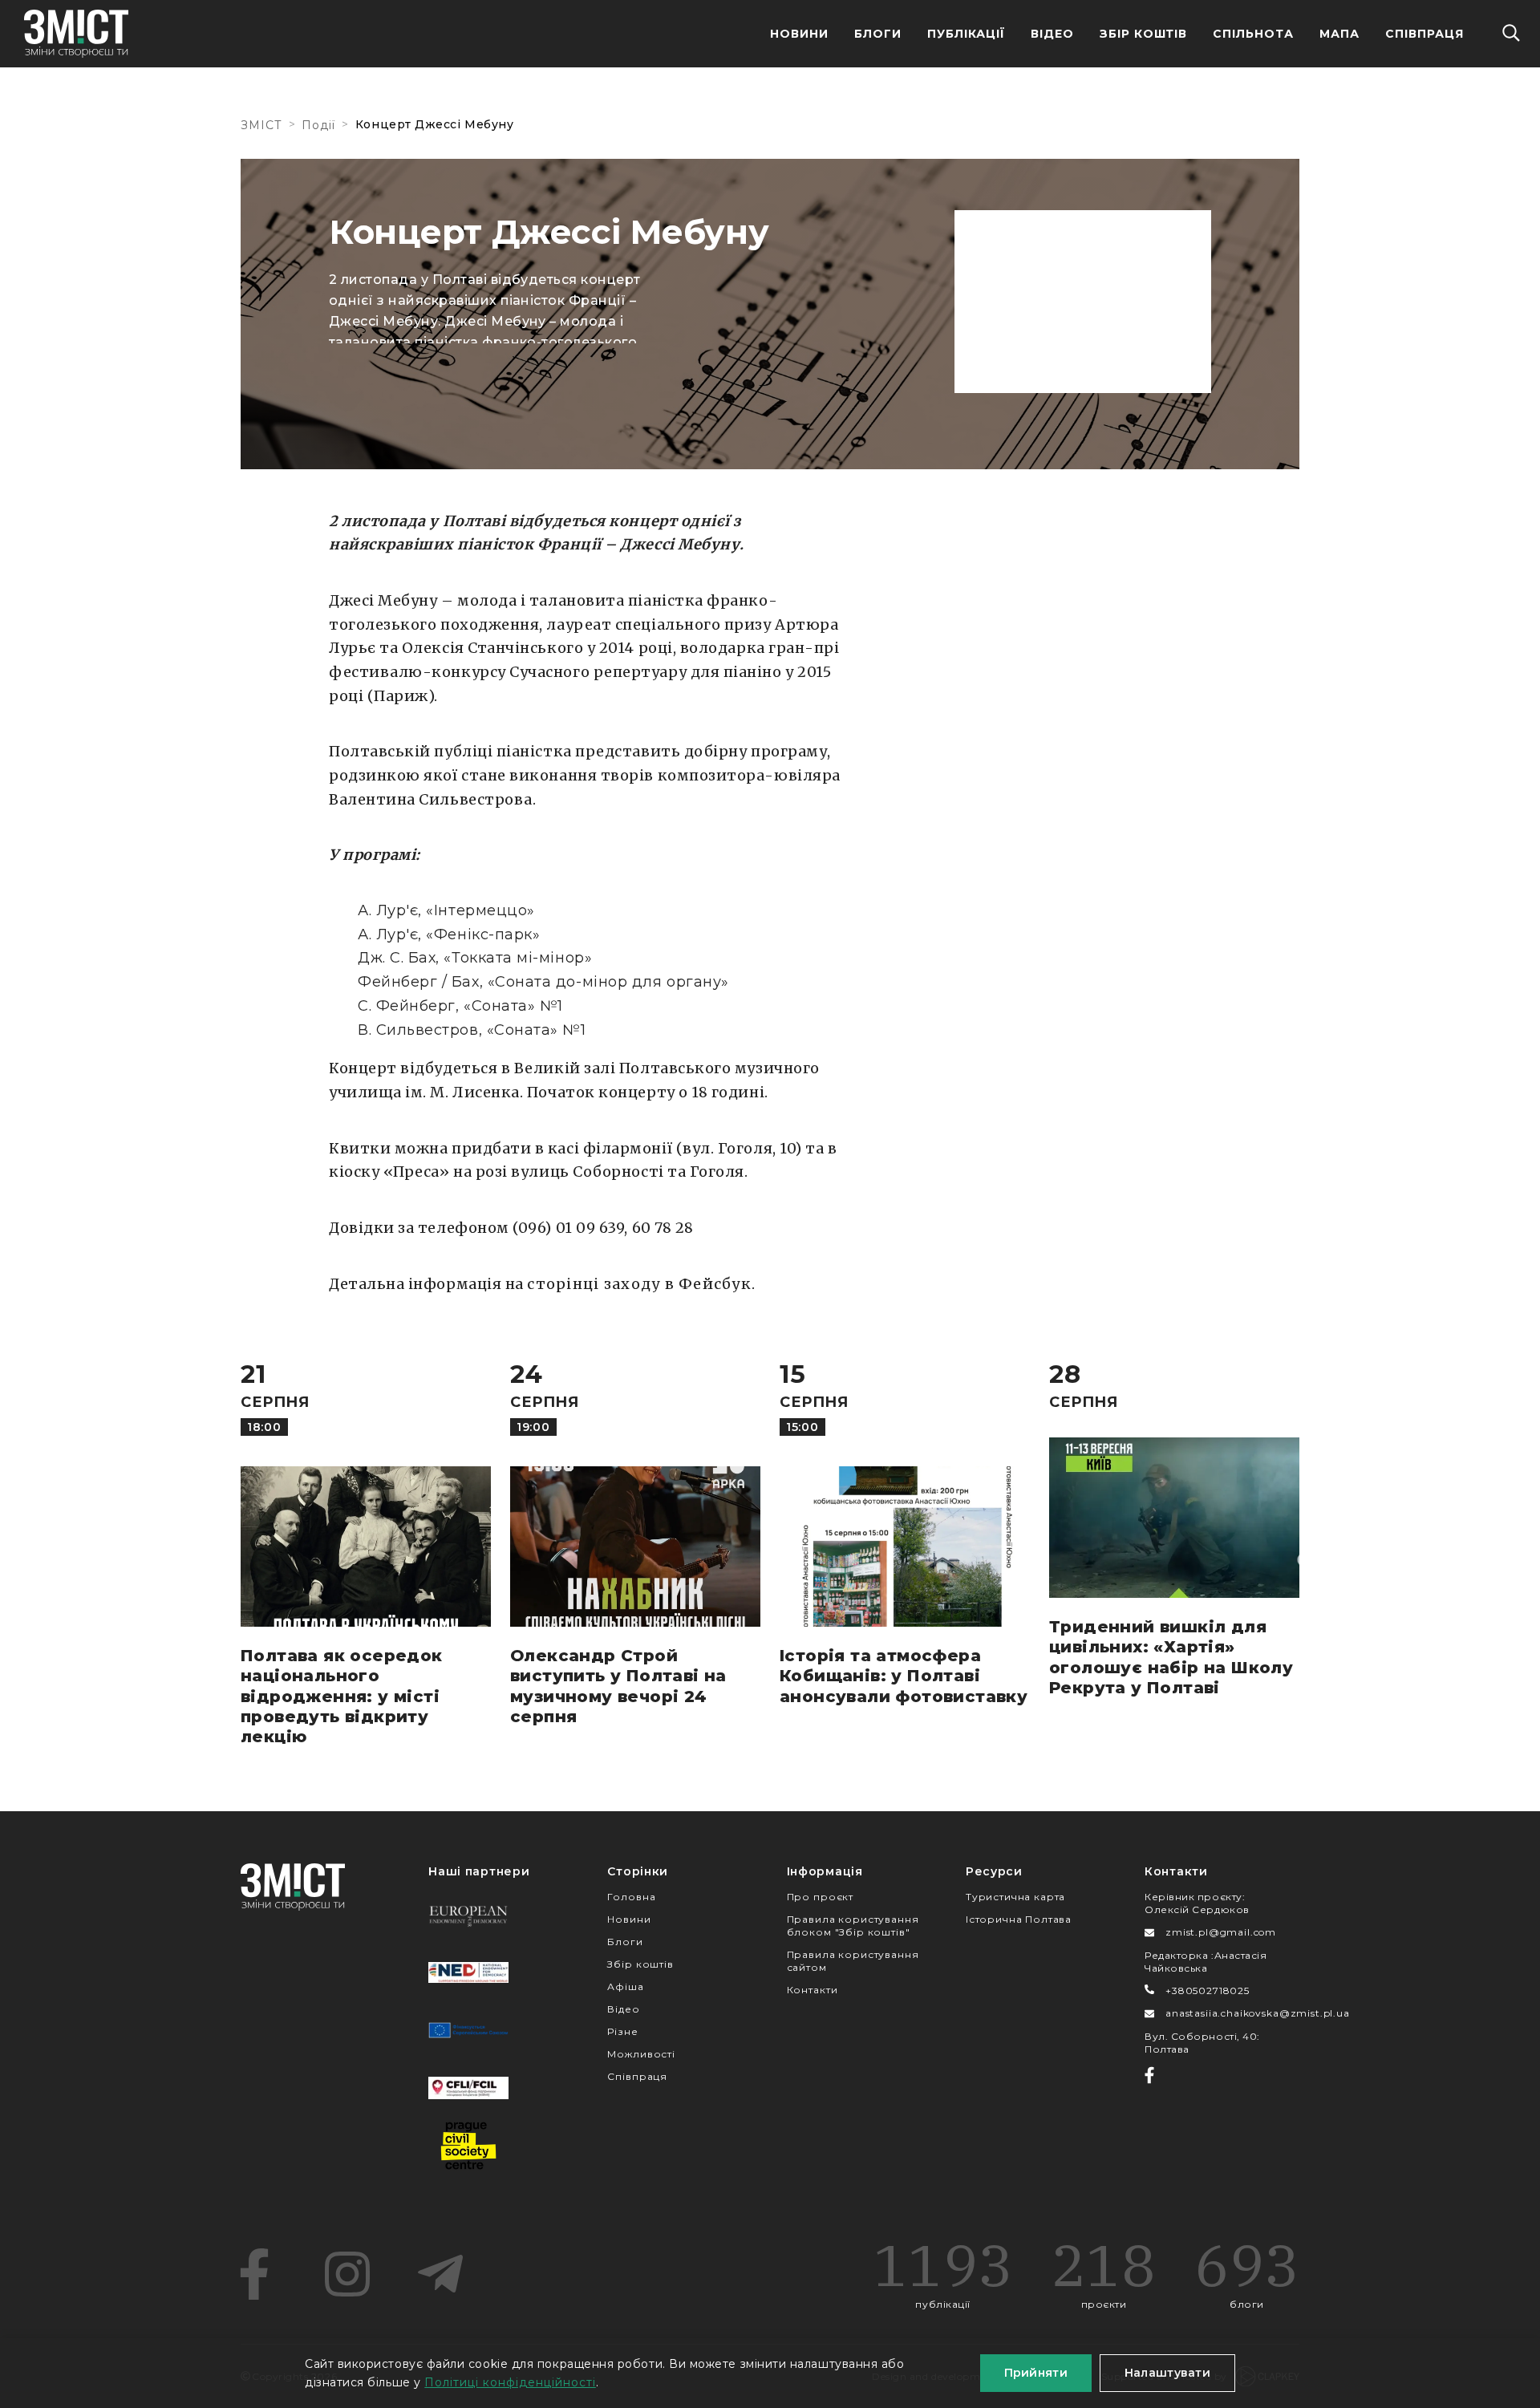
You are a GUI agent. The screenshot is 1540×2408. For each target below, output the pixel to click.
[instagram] (347, 2274)
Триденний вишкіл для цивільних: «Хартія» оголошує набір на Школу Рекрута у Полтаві (1171, 1657)
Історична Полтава (1019, 1919)
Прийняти (1036, 2373)
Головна (631, 1897)
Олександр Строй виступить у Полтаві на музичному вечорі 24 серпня (618, 1686)
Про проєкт (820, 1897)
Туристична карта (1015, 1897)
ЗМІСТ (261, 125)
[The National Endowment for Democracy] (468, 1972)
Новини (799, 34)
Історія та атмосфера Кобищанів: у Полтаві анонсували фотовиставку (904, 1676)
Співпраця (1424, 34)
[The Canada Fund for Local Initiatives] (468, 2088)
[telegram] (440, 2274)
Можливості (641, 2054)
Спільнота (1253, 34)
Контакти (813, 1990)
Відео (1052, 34)
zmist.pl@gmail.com (1221, 1932)
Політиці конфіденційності (510, 2382)
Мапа (1339, 34)
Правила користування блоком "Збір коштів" (853, 1926)
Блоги (878, 34)
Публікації (966, 34)
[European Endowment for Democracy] (468, 1915)
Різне (622, 2031)
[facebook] (254, 2274)
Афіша (625, 1986)
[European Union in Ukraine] (468, 2030)
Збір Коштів (1144, 34)
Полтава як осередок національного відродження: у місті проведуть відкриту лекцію (342, 1696)
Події (318, 125)
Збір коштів (640, 1964)
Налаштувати (1167, 2373)
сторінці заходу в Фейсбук (639, 1284)
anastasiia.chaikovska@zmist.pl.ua (1258, 2013)
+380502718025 (1208, 1990)
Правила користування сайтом (853, 1961)
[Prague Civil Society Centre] (468, 2146)
